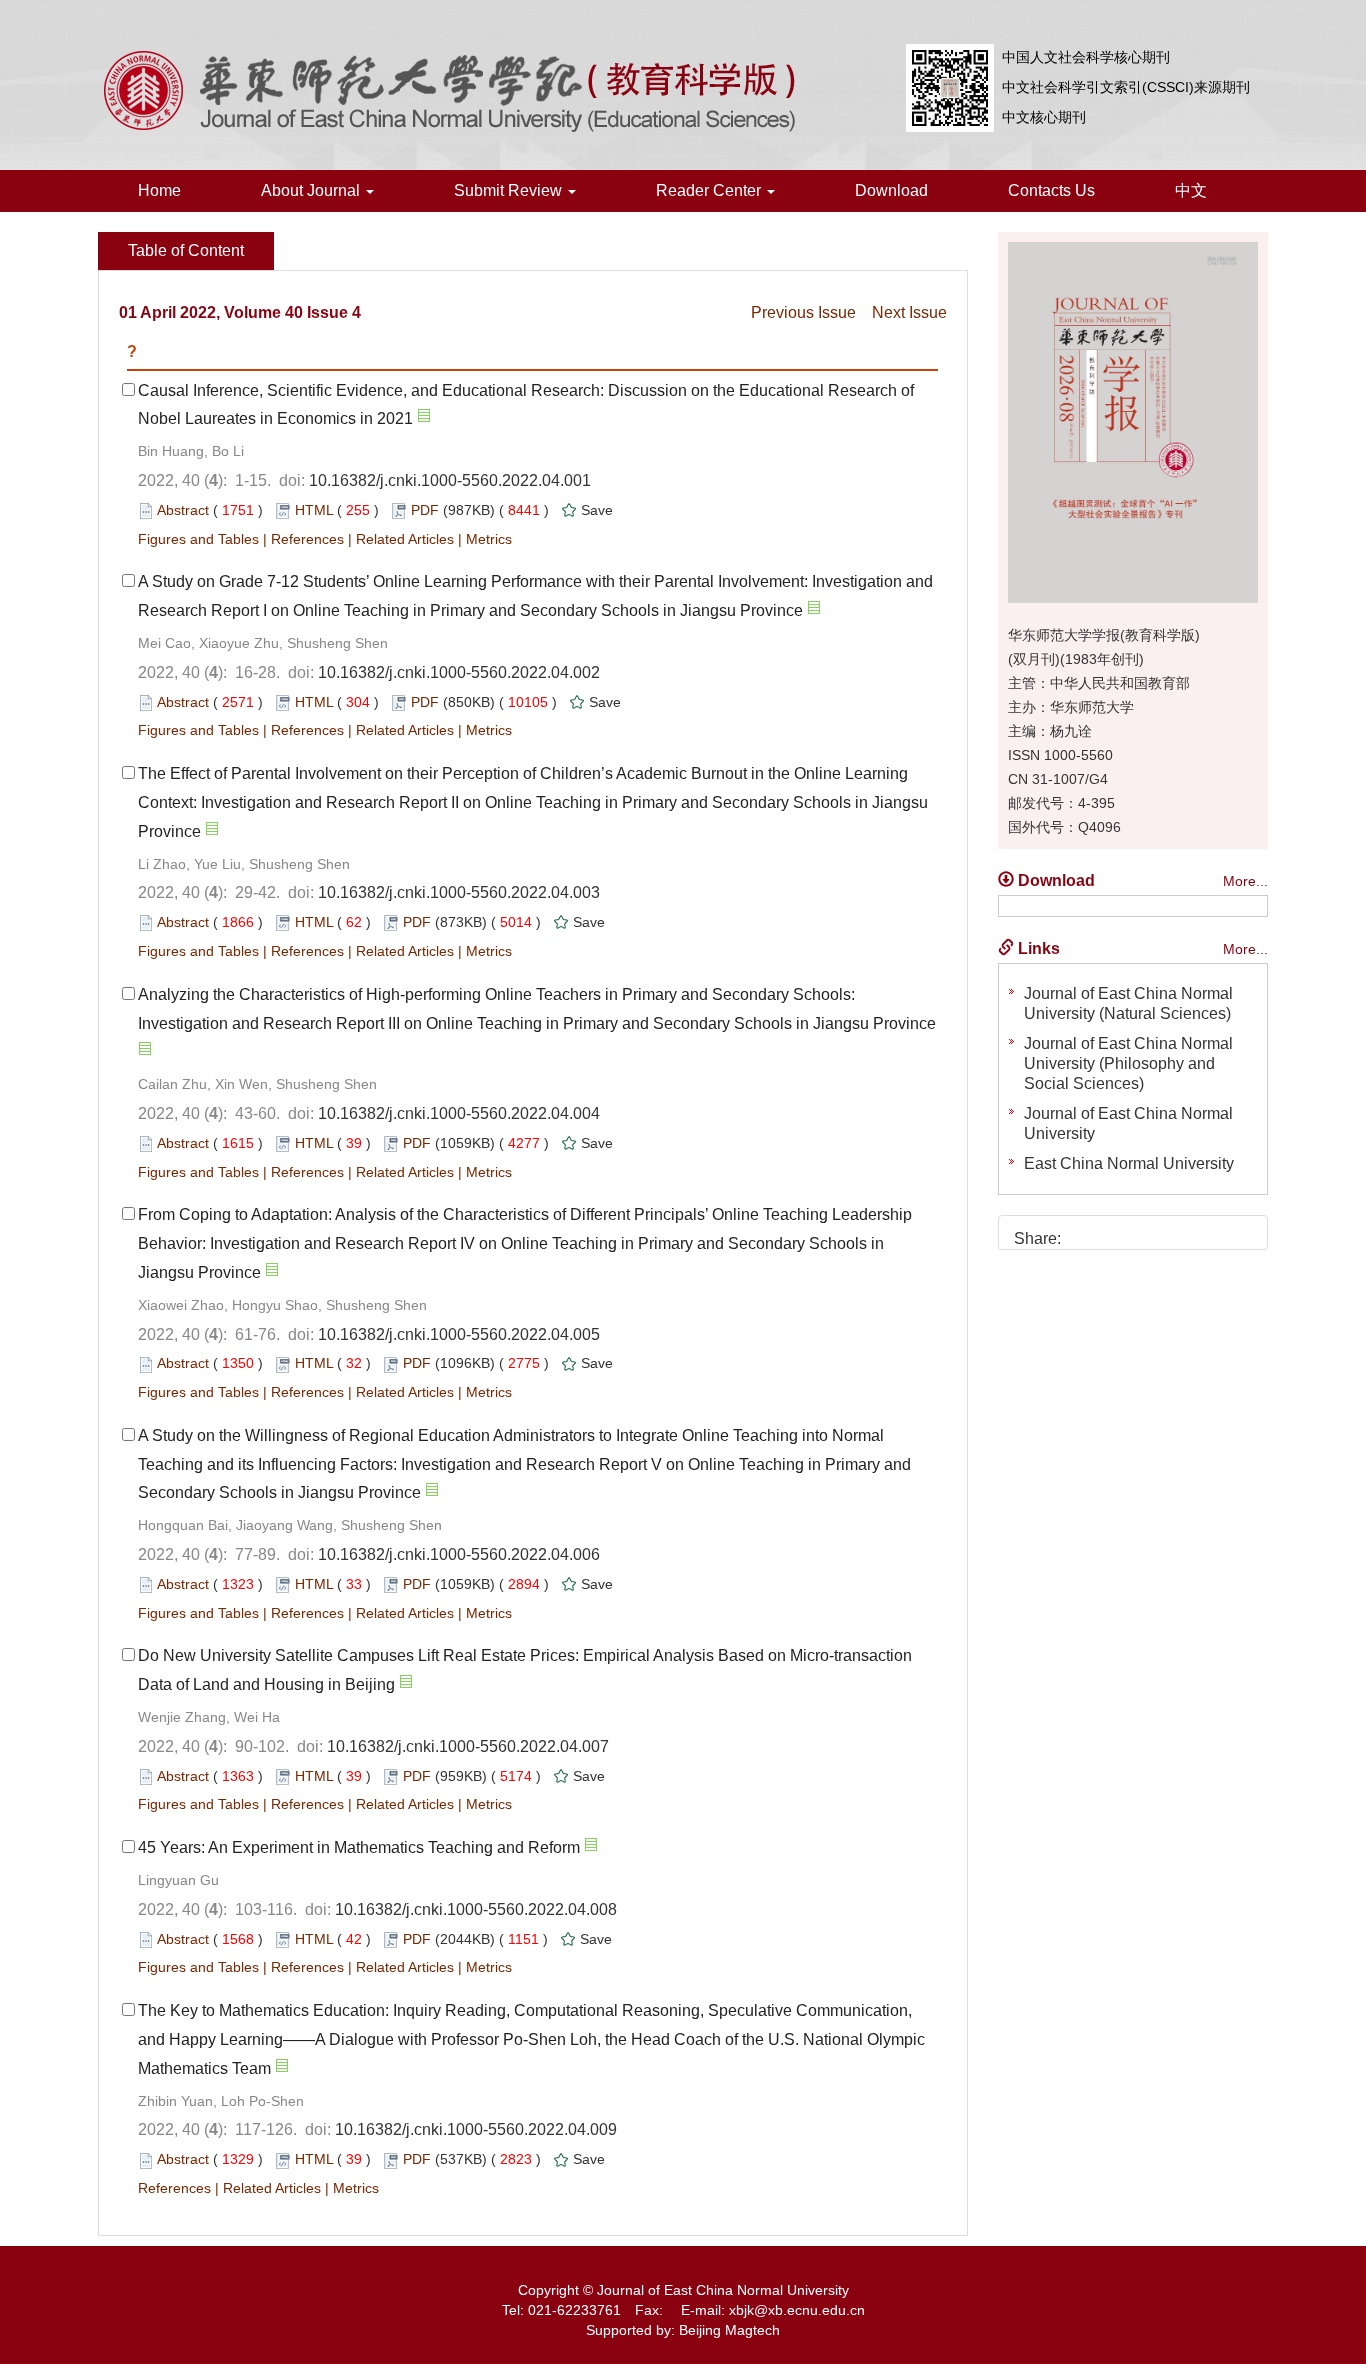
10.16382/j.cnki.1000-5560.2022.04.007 (468, 1746)
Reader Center (710, 190)
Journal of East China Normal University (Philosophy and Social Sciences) (1128, 1063)
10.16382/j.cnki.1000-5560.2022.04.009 (476, 2129)
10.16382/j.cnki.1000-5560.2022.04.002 (459, 672)
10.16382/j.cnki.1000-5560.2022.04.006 (459, 1554)
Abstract (183, 510)
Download (891, 190)
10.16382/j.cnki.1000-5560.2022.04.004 (459, 1113)
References (307, 539)
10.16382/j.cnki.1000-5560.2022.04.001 (450, 480)
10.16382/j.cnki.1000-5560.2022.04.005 (459, 1334)
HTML (314, 510)
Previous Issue (803, 312)
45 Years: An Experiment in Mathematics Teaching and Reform (359, 1847)
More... (1245, 881)
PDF (425, 510)
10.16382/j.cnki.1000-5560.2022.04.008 (476, 1909)
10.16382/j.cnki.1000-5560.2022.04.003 (459, 892)
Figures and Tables (198, 539)
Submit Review (510, 190)
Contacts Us (1051, 190)
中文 (1191, 190)
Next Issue (909, 312)
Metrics (489, 539)
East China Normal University (1129, 1163)
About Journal (312, 190)
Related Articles (405, 539)
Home (159, 190)
